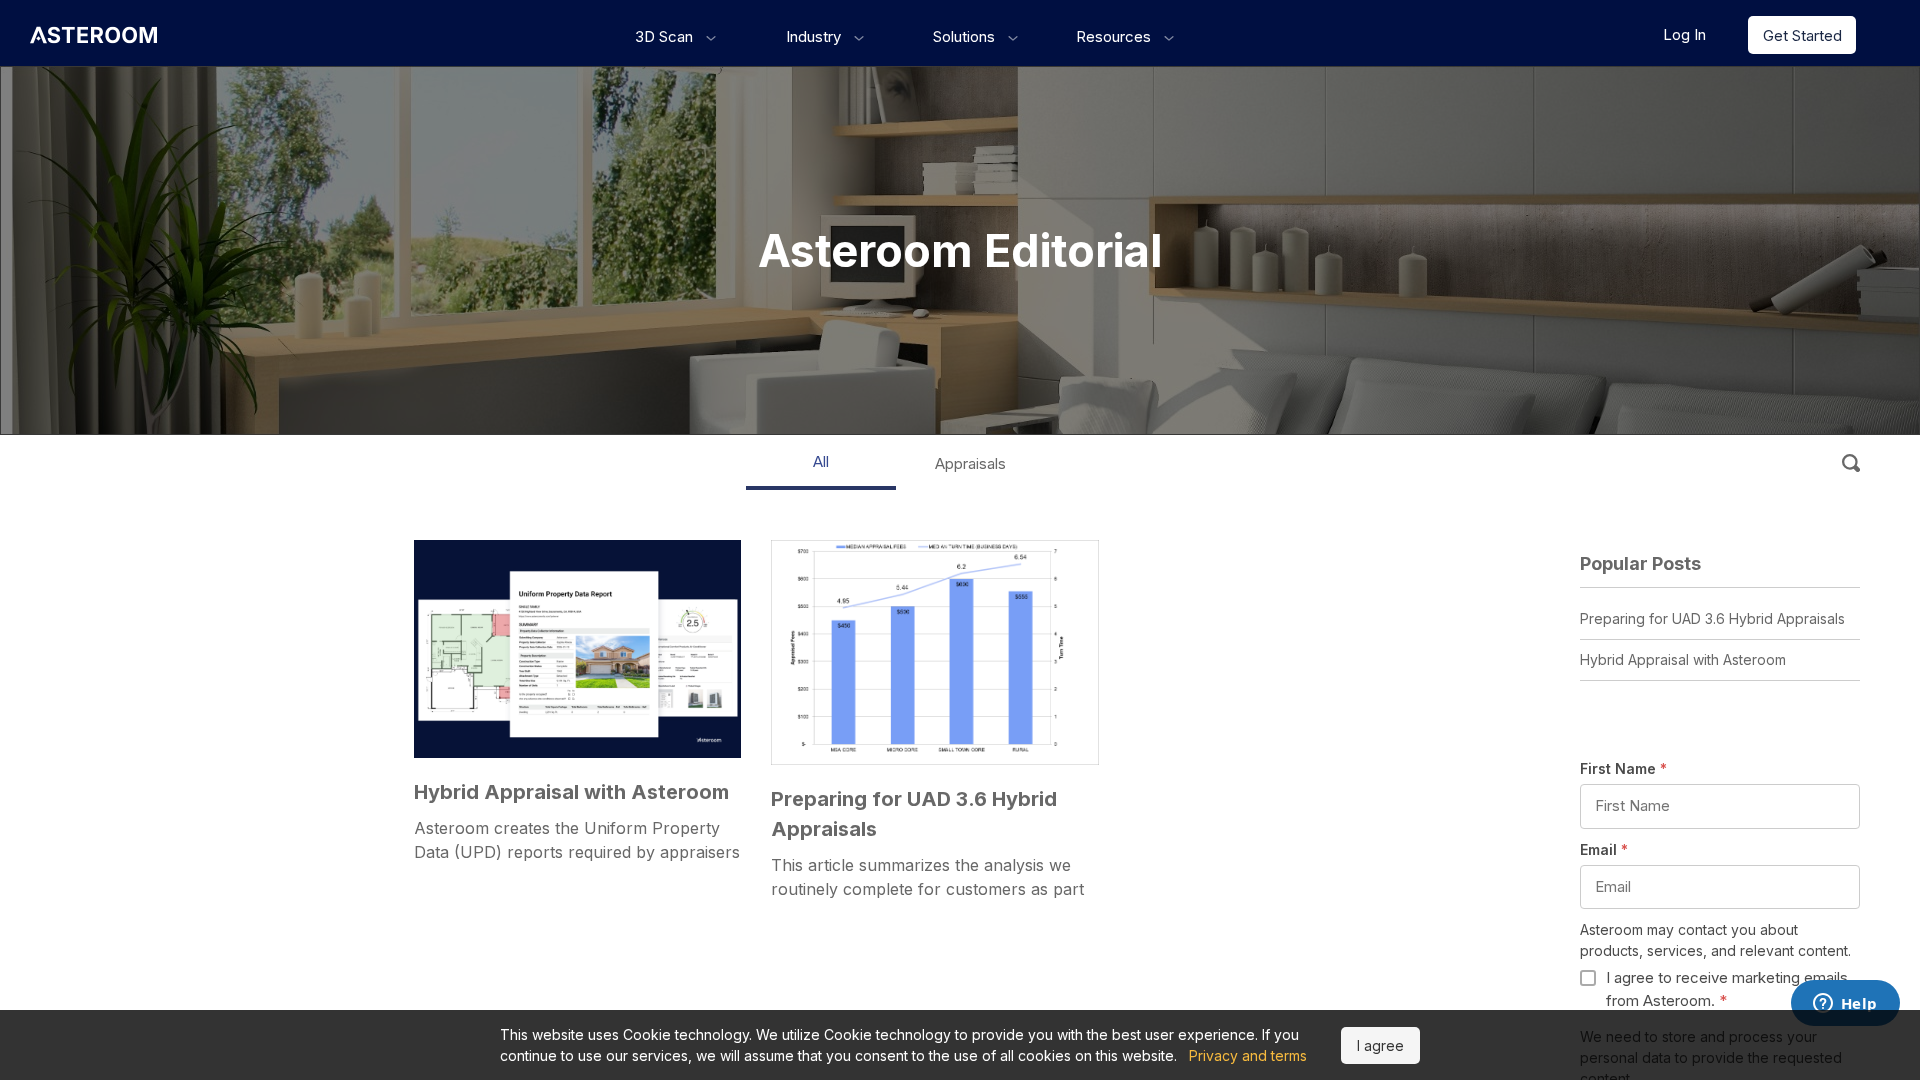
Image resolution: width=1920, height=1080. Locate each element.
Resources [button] (1115, 36)
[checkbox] (1720, 989)
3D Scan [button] (666, 36)
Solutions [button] (966, 36)
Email (1604, 849)
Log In (1684, 34)
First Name (1623, 768)
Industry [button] (815, 36)
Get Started (1802, 35)
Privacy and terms (1248, 1055)
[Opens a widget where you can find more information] (1845, 1005)
